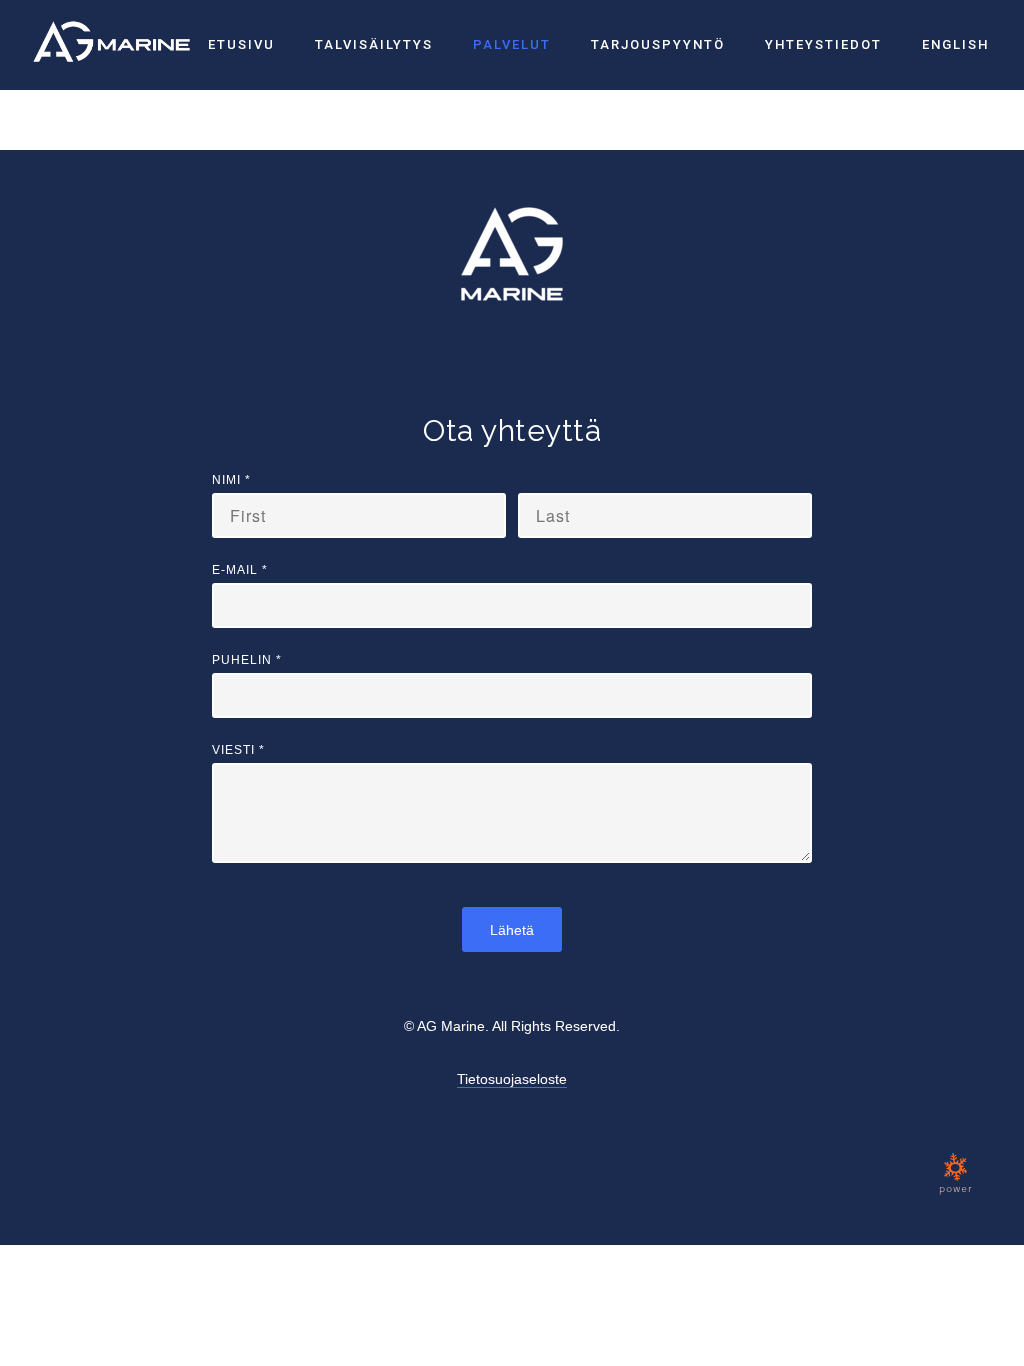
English (955, 44)
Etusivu (241, 44)
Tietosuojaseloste (512, 1079)
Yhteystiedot (823, 44)
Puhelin (247, 660)
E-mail (240, 570)
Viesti (238, 750)
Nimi (231, 480)
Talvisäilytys (374, 44)
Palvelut (512, 44)
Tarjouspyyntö (658, 44)
